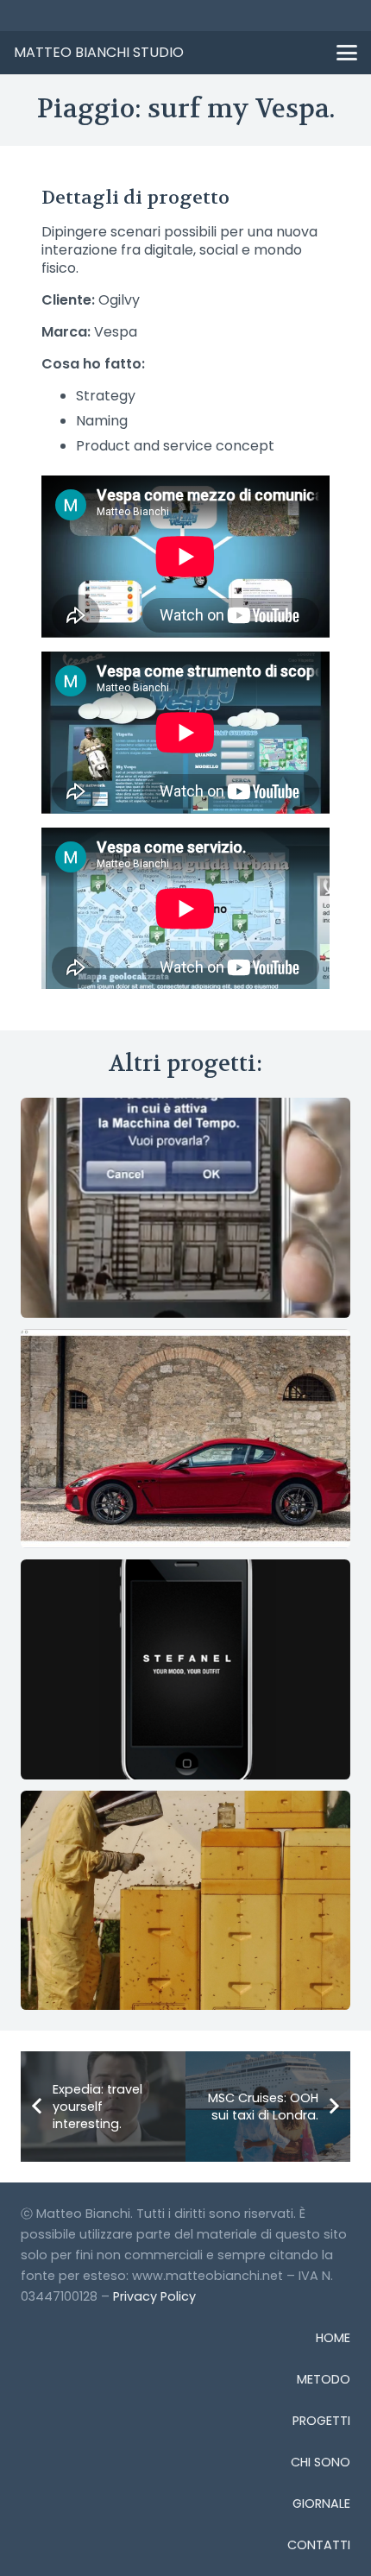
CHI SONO (321, 2462)
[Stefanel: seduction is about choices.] (185, 1669)
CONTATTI (319, 2545)
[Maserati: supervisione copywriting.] (185, 1439)
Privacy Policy (154, 2296)
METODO (324, 2379)
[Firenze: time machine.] (185, 1208)
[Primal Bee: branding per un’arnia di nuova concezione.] (185, 1901)
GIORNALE (321, 2504)
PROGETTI (321, 2421)
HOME (333, 2338)
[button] (347, 53)
